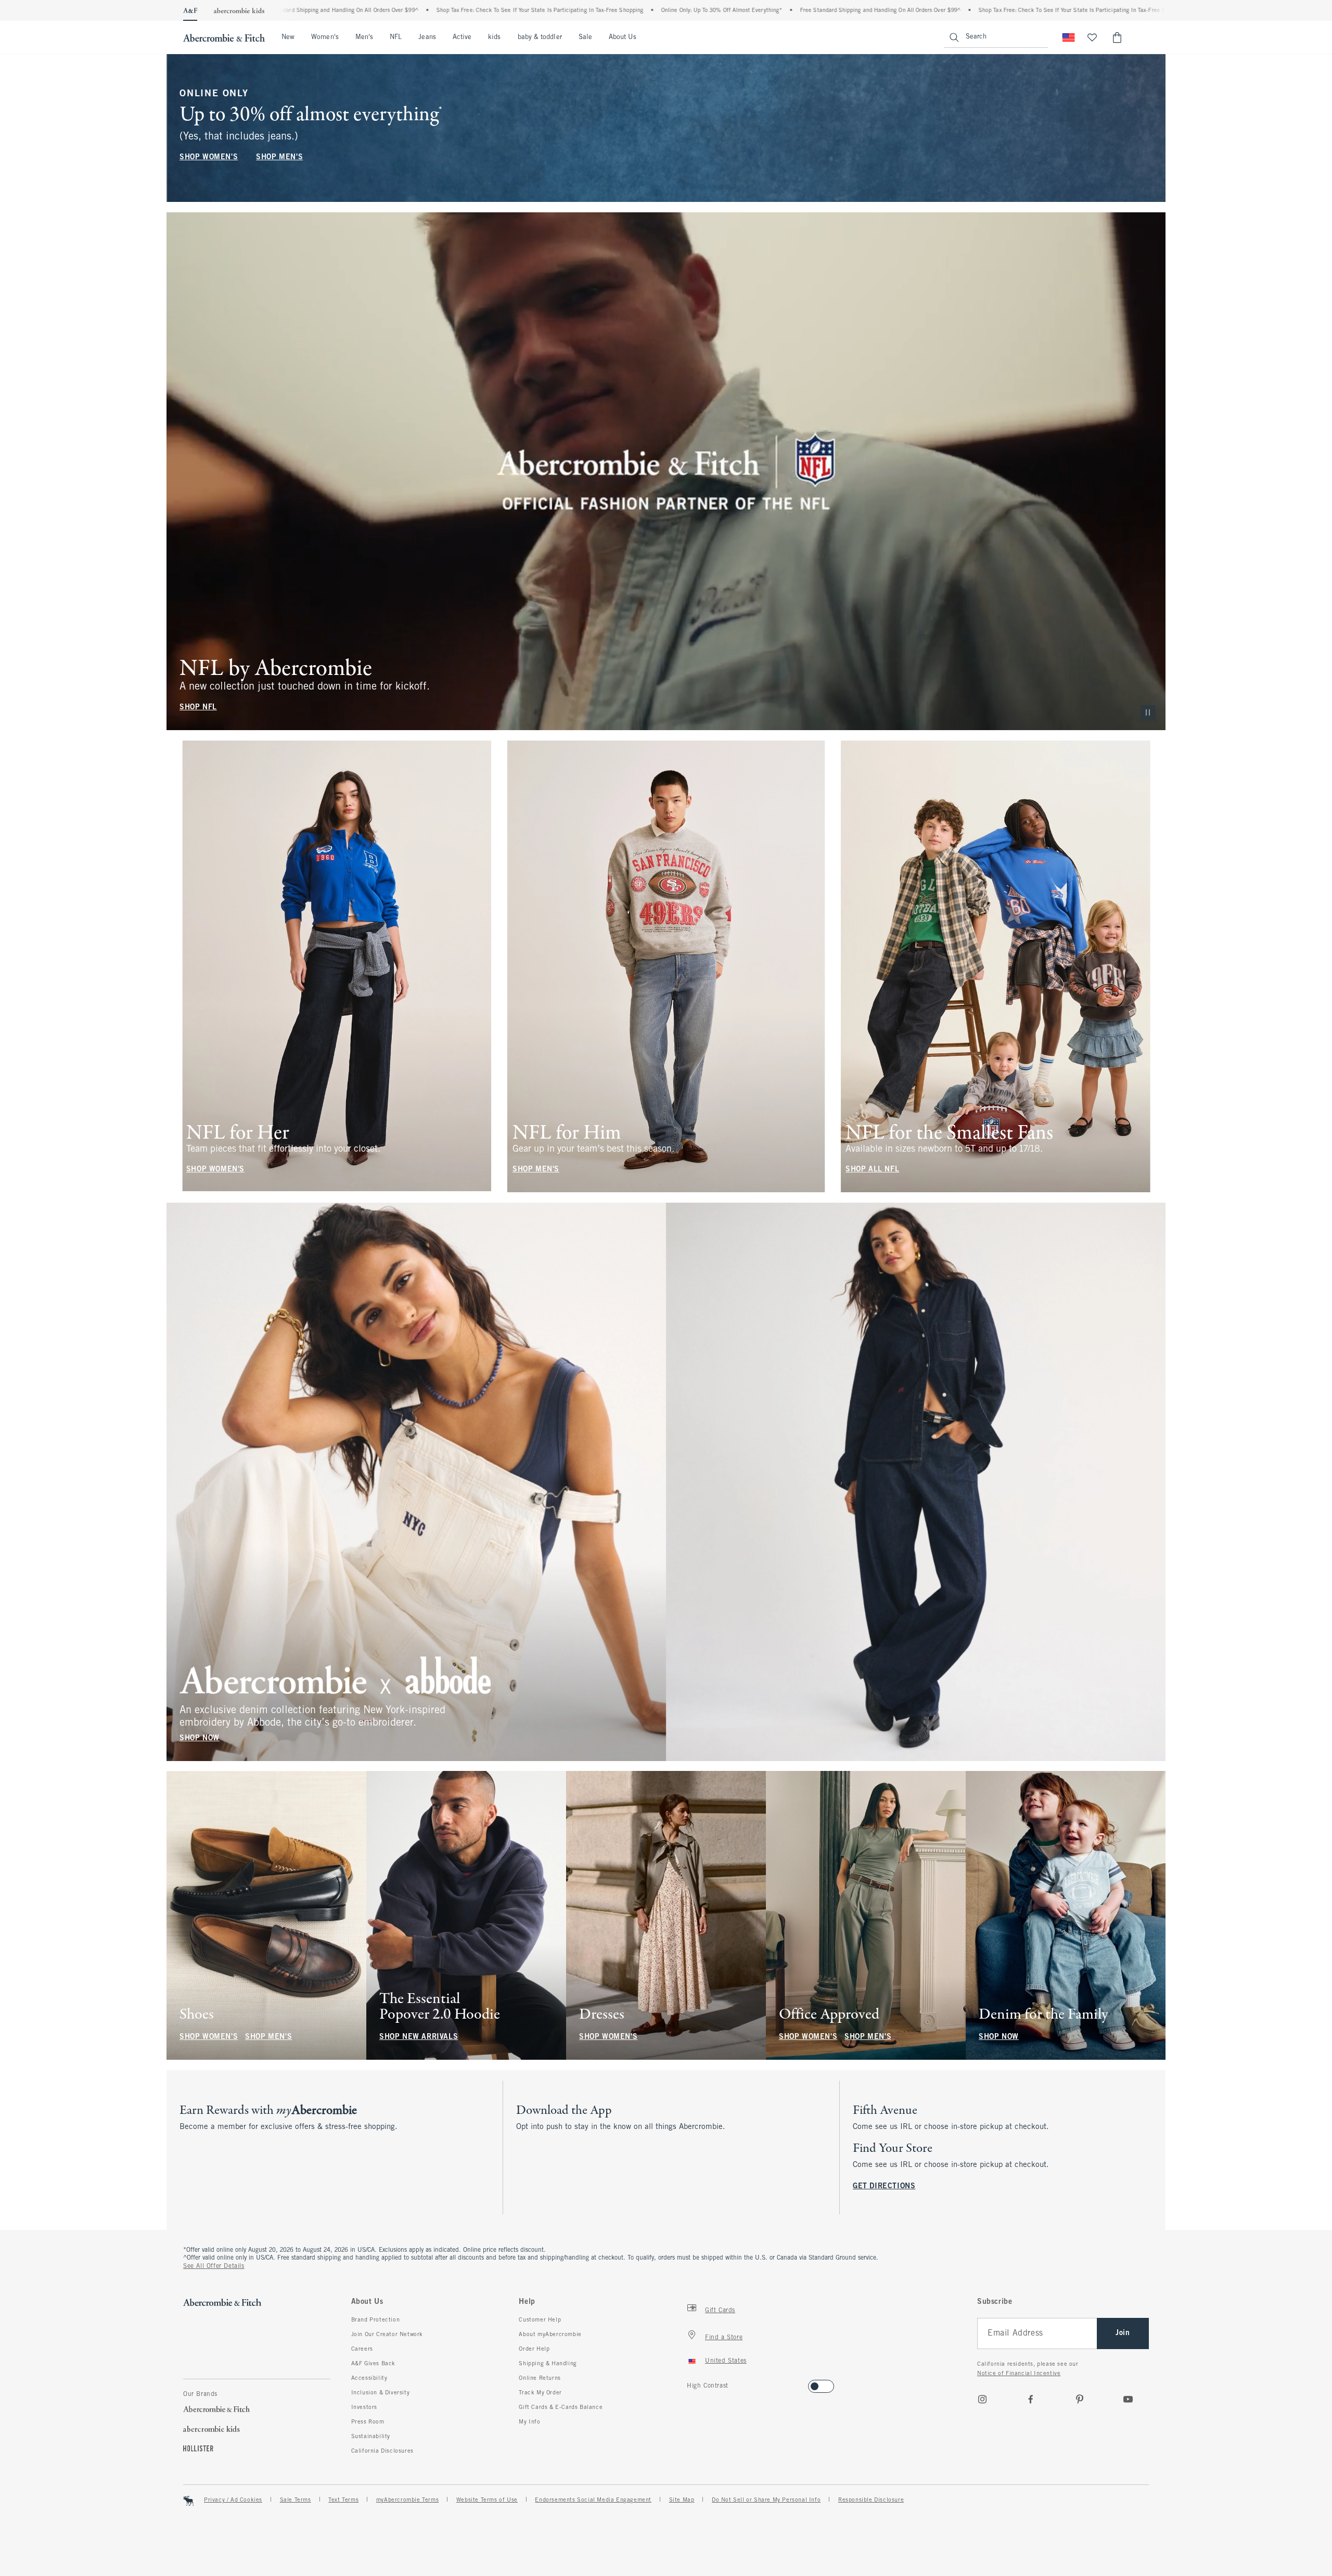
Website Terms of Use (487, 2500)
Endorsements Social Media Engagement (593, 2500)
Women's (325, 37)
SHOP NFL (198, 707)
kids (494, 37)
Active (462, 37)
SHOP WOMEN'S (209, 157)
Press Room (368, 2422)
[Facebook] (1031, 2399)
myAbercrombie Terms (407, 2500)
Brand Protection (376, 2320)
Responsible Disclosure (871, 2500)
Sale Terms (296, 2500)
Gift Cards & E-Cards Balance (561, 2407)
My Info (529, 2422)
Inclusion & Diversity (381, 2393)
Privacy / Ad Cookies (233, 2500)
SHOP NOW (200, 1738)
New (288, 37)
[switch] (690, 2383)
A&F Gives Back (373, 2364)
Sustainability (371, 2437)
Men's (364, 37)
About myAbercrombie (550, 2335)
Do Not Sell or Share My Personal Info (766, 2500)
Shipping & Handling (548, 2364)
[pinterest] (1080, 2399)
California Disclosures (382, 2451)
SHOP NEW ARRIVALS (419, 2037)
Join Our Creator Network (387, 2335)
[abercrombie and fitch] (224, 37)
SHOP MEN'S (279, 157)
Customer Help (540, 2320)
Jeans (427, 37)
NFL (396, 37)
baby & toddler (540, 37)
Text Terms (343, 2500)
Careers (362, 2349)
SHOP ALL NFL (872, 1170)
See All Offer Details (214, 2266)
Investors (364, 2407)
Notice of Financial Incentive (1019, 2374)
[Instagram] (982, 2399)
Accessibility (369, 2378)
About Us (623, 37)
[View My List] (1092, 37)
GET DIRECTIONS (884, 2186)
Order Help (534, 2349)
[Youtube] (1128, 2399)
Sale (585, 37)
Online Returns (540, 2378)
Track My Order (540, 2393)
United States (726, 2361)
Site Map (682, 2500)
